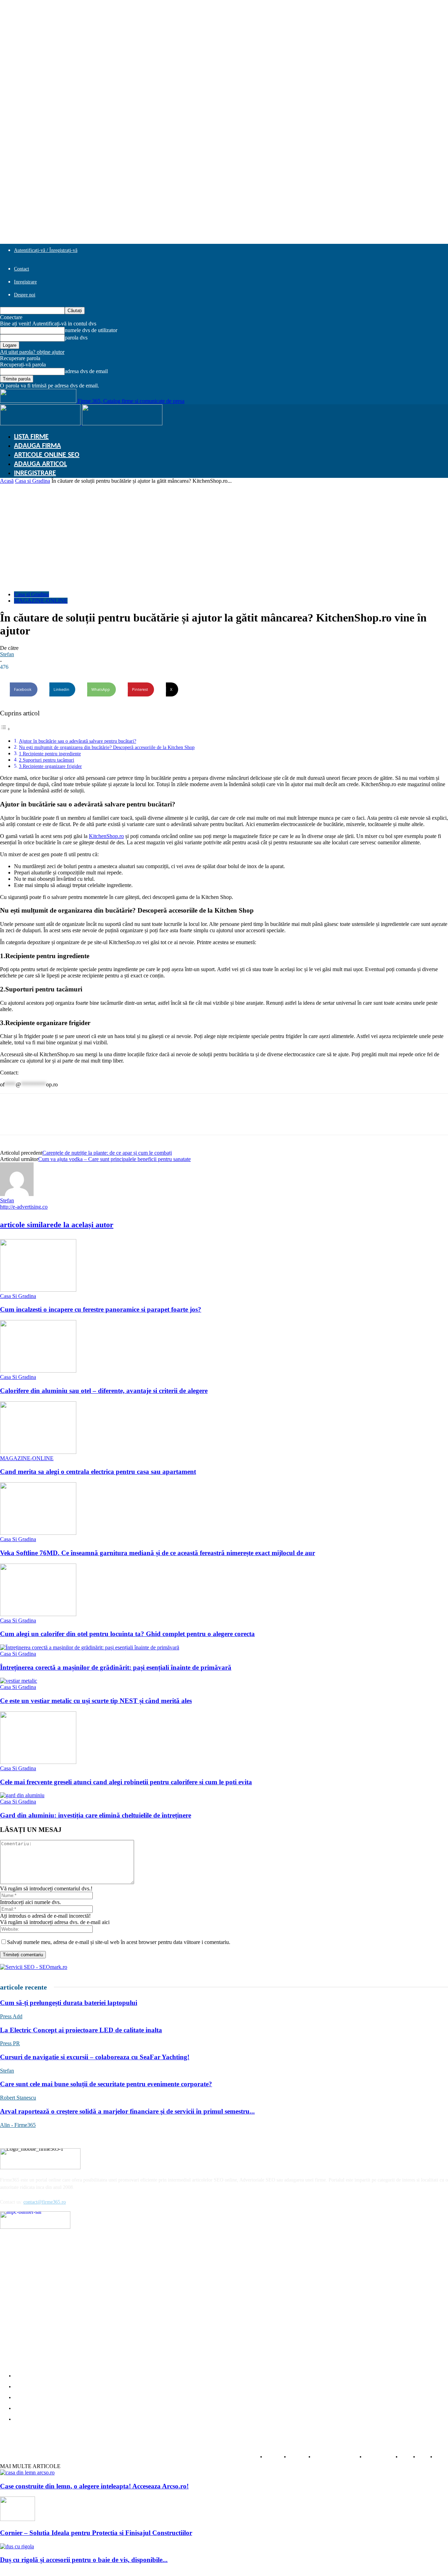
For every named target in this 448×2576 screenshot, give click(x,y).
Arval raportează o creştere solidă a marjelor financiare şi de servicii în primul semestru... (127, 2111)
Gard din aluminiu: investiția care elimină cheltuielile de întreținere (96, 1815)
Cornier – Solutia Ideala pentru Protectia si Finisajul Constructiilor (96, 2533)
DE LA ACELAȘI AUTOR (83, 1225)
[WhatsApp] (62, 1120)
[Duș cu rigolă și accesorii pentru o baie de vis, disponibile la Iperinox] (17, 2546)
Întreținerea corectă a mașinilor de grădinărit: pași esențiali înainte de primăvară (116, 1667)
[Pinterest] (87, 1120)
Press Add (11, 2016)
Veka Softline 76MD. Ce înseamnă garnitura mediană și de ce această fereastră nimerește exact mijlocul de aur (157, 1553)
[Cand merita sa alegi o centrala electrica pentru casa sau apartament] (38, 1452)
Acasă (7, 481)
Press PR (10, 2043)
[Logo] (41, 423)
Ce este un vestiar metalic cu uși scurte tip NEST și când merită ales (96, 1701)
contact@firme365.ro (45, 2202)
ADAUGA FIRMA (37, 446)
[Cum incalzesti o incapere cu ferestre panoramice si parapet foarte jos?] (38, 1290)
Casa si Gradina (33, 481)
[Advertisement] (224, 537)
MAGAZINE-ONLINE (41, 601)
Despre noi (25, 295)
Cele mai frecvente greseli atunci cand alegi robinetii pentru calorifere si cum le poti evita (126, 1782)
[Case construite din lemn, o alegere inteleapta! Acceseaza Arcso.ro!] (27, 2472)
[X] (112, 1120)
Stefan (7, 654)
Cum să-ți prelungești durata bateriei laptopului (69, 2003)
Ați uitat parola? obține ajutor (32, 352)
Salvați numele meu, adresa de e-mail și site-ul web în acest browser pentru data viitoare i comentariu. (119, 1942)
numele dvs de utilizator (91, 330)
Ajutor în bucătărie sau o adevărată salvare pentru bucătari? (78, 741)
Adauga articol (40, 464)
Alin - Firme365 (18, 2125)
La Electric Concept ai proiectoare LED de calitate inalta (81, 2030)
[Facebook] (12, 1120)
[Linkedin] (37, 1120)
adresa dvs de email (86, 371)
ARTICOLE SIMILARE (27, 1225)
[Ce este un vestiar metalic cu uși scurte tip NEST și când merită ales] (19, 1681)
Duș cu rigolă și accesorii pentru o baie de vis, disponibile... (84, 2560)
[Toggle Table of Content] (5, 729)
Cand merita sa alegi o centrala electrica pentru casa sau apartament (98, 1472)
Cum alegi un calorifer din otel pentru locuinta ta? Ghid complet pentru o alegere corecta (127, 1634)
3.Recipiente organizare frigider (50, 766)
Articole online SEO (47, 455)
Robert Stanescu (18, 2098)
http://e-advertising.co (24, 1207)
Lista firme (31, 437)
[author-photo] (17, 1194)
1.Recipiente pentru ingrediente (50, 754)
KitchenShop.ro (106, 836)
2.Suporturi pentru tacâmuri (47, 760)
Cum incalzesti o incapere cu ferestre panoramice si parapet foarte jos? (101, 1309)
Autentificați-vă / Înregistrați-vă (46, 250)
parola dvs (76, 338)
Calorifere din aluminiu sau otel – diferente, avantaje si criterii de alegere (104, 1391)
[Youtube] (61, 2238)
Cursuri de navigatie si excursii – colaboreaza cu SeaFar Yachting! (95, 2057)
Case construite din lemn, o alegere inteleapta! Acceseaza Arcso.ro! (94, 2486)
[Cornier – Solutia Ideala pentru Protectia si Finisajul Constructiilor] (17, 2519)
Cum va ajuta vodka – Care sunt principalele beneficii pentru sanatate (114, 1159)
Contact (22, 269)
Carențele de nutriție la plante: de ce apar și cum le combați (107, 1153)
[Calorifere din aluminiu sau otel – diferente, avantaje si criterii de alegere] (38, 1371)
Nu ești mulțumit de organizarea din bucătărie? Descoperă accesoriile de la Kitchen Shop (107, 747)
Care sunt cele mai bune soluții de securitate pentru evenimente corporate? (106, 2084)
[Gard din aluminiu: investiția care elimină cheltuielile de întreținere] (22, 1795)
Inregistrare (25, 282)
